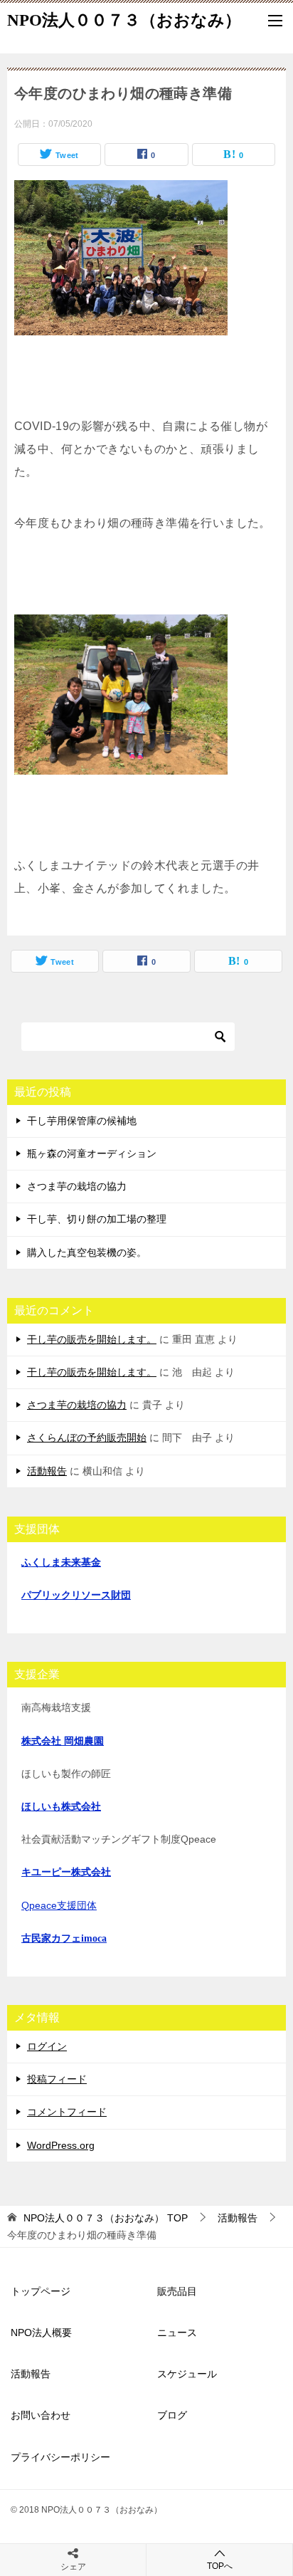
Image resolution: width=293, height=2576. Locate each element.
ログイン (47, 2046)
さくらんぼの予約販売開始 (87, 1438)
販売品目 (177, 2291)
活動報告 (47, 1471)
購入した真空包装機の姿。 (87, 1252)
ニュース (177, 2332)
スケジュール (187, 2374)
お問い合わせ (41, 2415)
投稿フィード (57, 2079)
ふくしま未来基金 (61, 1562)
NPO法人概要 (41, 2332)
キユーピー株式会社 (66, 1872)
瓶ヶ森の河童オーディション (92, 1153)
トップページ (41, 2291)
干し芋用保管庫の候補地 (82, 1121)
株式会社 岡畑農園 (63, 1741)
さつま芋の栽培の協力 (77, 1186)
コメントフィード (67, 2112)
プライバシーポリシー (60, 2457)
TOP (106, 2218)
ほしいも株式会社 (61, 1807)
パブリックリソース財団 (76, 1595)
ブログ (172, 2415)
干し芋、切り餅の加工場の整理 (97, 1219)
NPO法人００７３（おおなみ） (124, 20)
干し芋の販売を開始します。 (92, 1339)
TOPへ (220, 2566)
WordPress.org (61, 2145)
